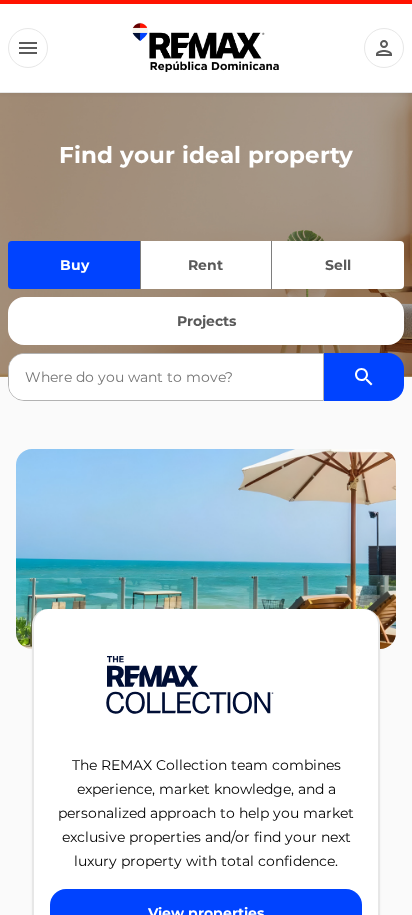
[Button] (28, 48)
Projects (206, 321)
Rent (205, 265)
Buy (74, 265)
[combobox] (166, 377)
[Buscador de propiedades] (364, 377)
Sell (338, 265)
